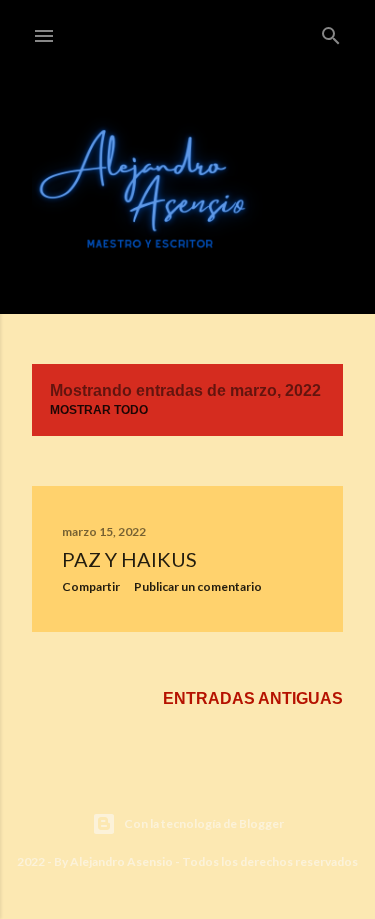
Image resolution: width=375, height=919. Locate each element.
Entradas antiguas (253, 698)
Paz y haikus (129, 559)
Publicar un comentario (198, 586)
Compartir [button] (91, 586)
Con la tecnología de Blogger (204, 823)
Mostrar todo (99, 410)
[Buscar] (331, 32)
